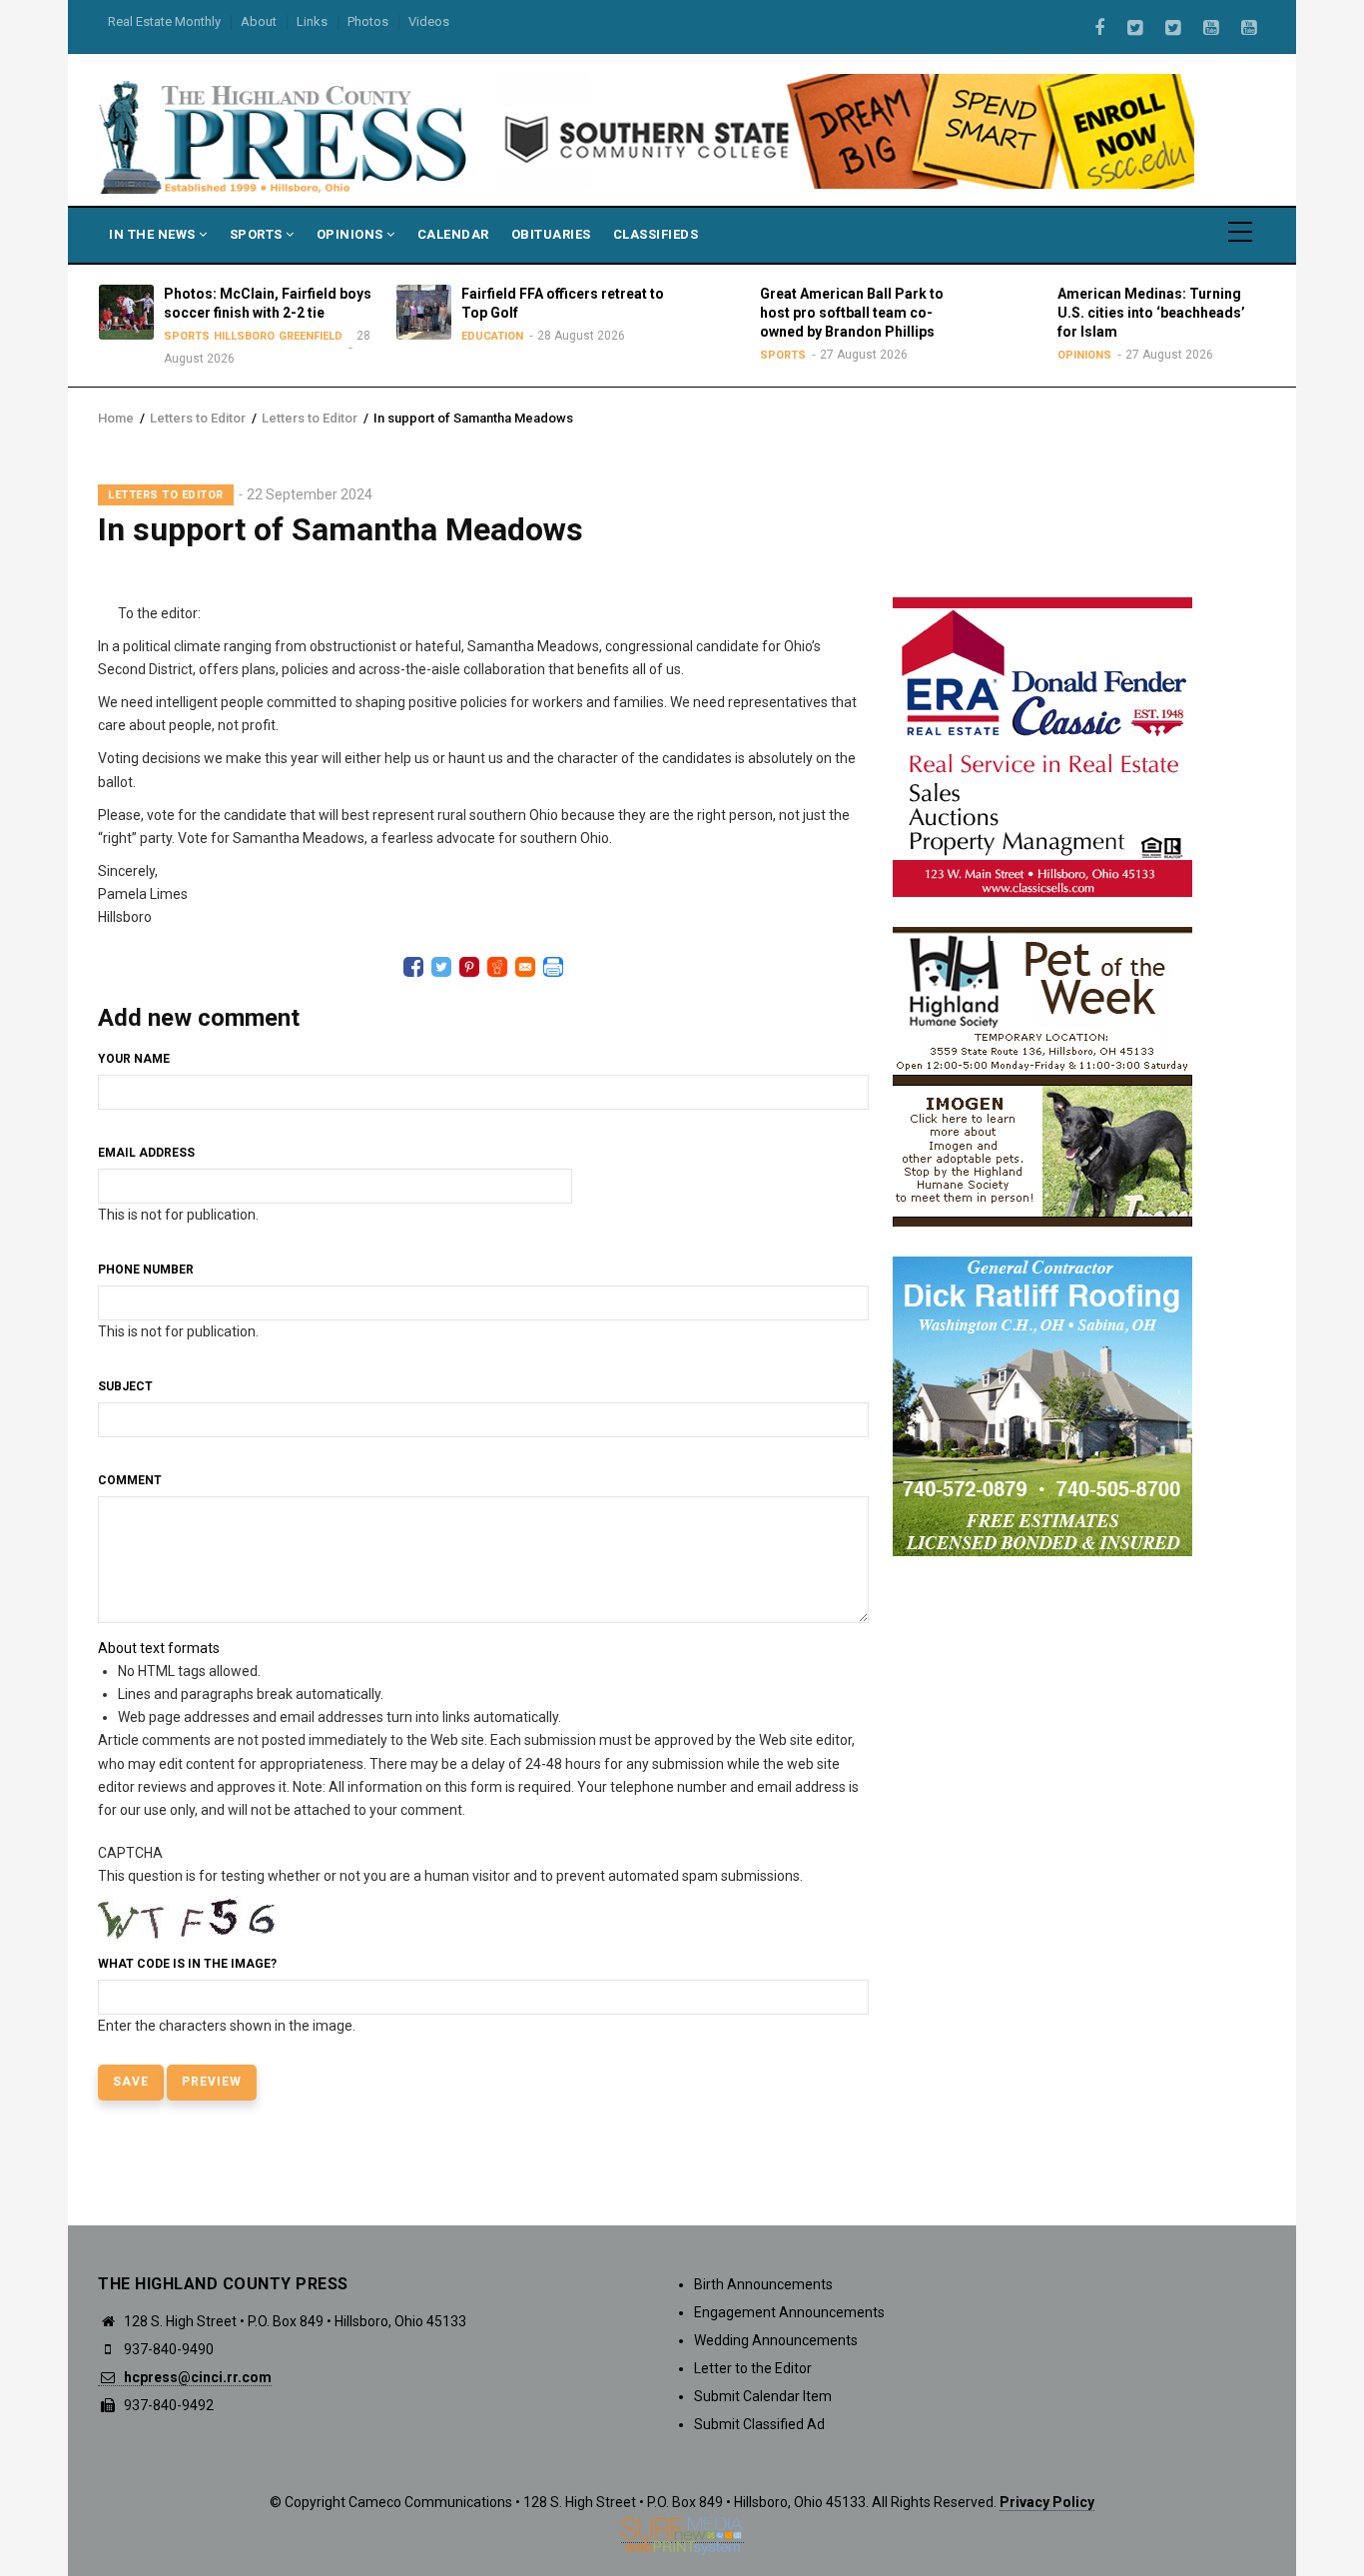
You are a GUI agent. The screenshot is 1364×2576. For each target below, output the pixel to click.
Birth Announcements (763, 2284)
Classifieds (656, 234)
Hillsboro (244, 336)
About (259, 21)
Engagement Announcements (789, 2312)
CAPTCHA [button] (130, 1853)
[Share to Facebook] (413, 967)
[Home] (285, 136)
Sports (258, 234)
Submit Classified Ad (759, 2424)
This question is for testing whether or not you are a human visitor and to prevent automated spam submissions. (450, 1939)
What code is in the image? (187, 1964)
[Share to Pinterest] (469, 967)
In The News (154, 234)
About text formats (159, 1648)
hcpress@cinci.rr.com (196, 2377)
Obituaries (551, 234)
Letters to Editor (198, 418)
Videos (429, 21)
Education (492, 336)
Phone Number (146, 1270)
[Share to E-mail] (525, 967)
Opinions (352, 234)
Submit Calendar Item (763, 2396)
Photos (368, 21)
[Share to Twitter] (441, 967)
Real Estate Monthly (164, 21)
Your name (134, 1059)
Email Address (146, 1153)
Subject (125, 1386)
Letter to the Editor (753, 2368)
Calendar (453, 234)
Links (312, 21)
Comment (130, 1480)
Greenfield (311, 336)
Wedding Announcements (776, 2340)
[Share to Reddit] (497, 967)
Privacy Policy (1047, 2502)
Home (116, 418)
